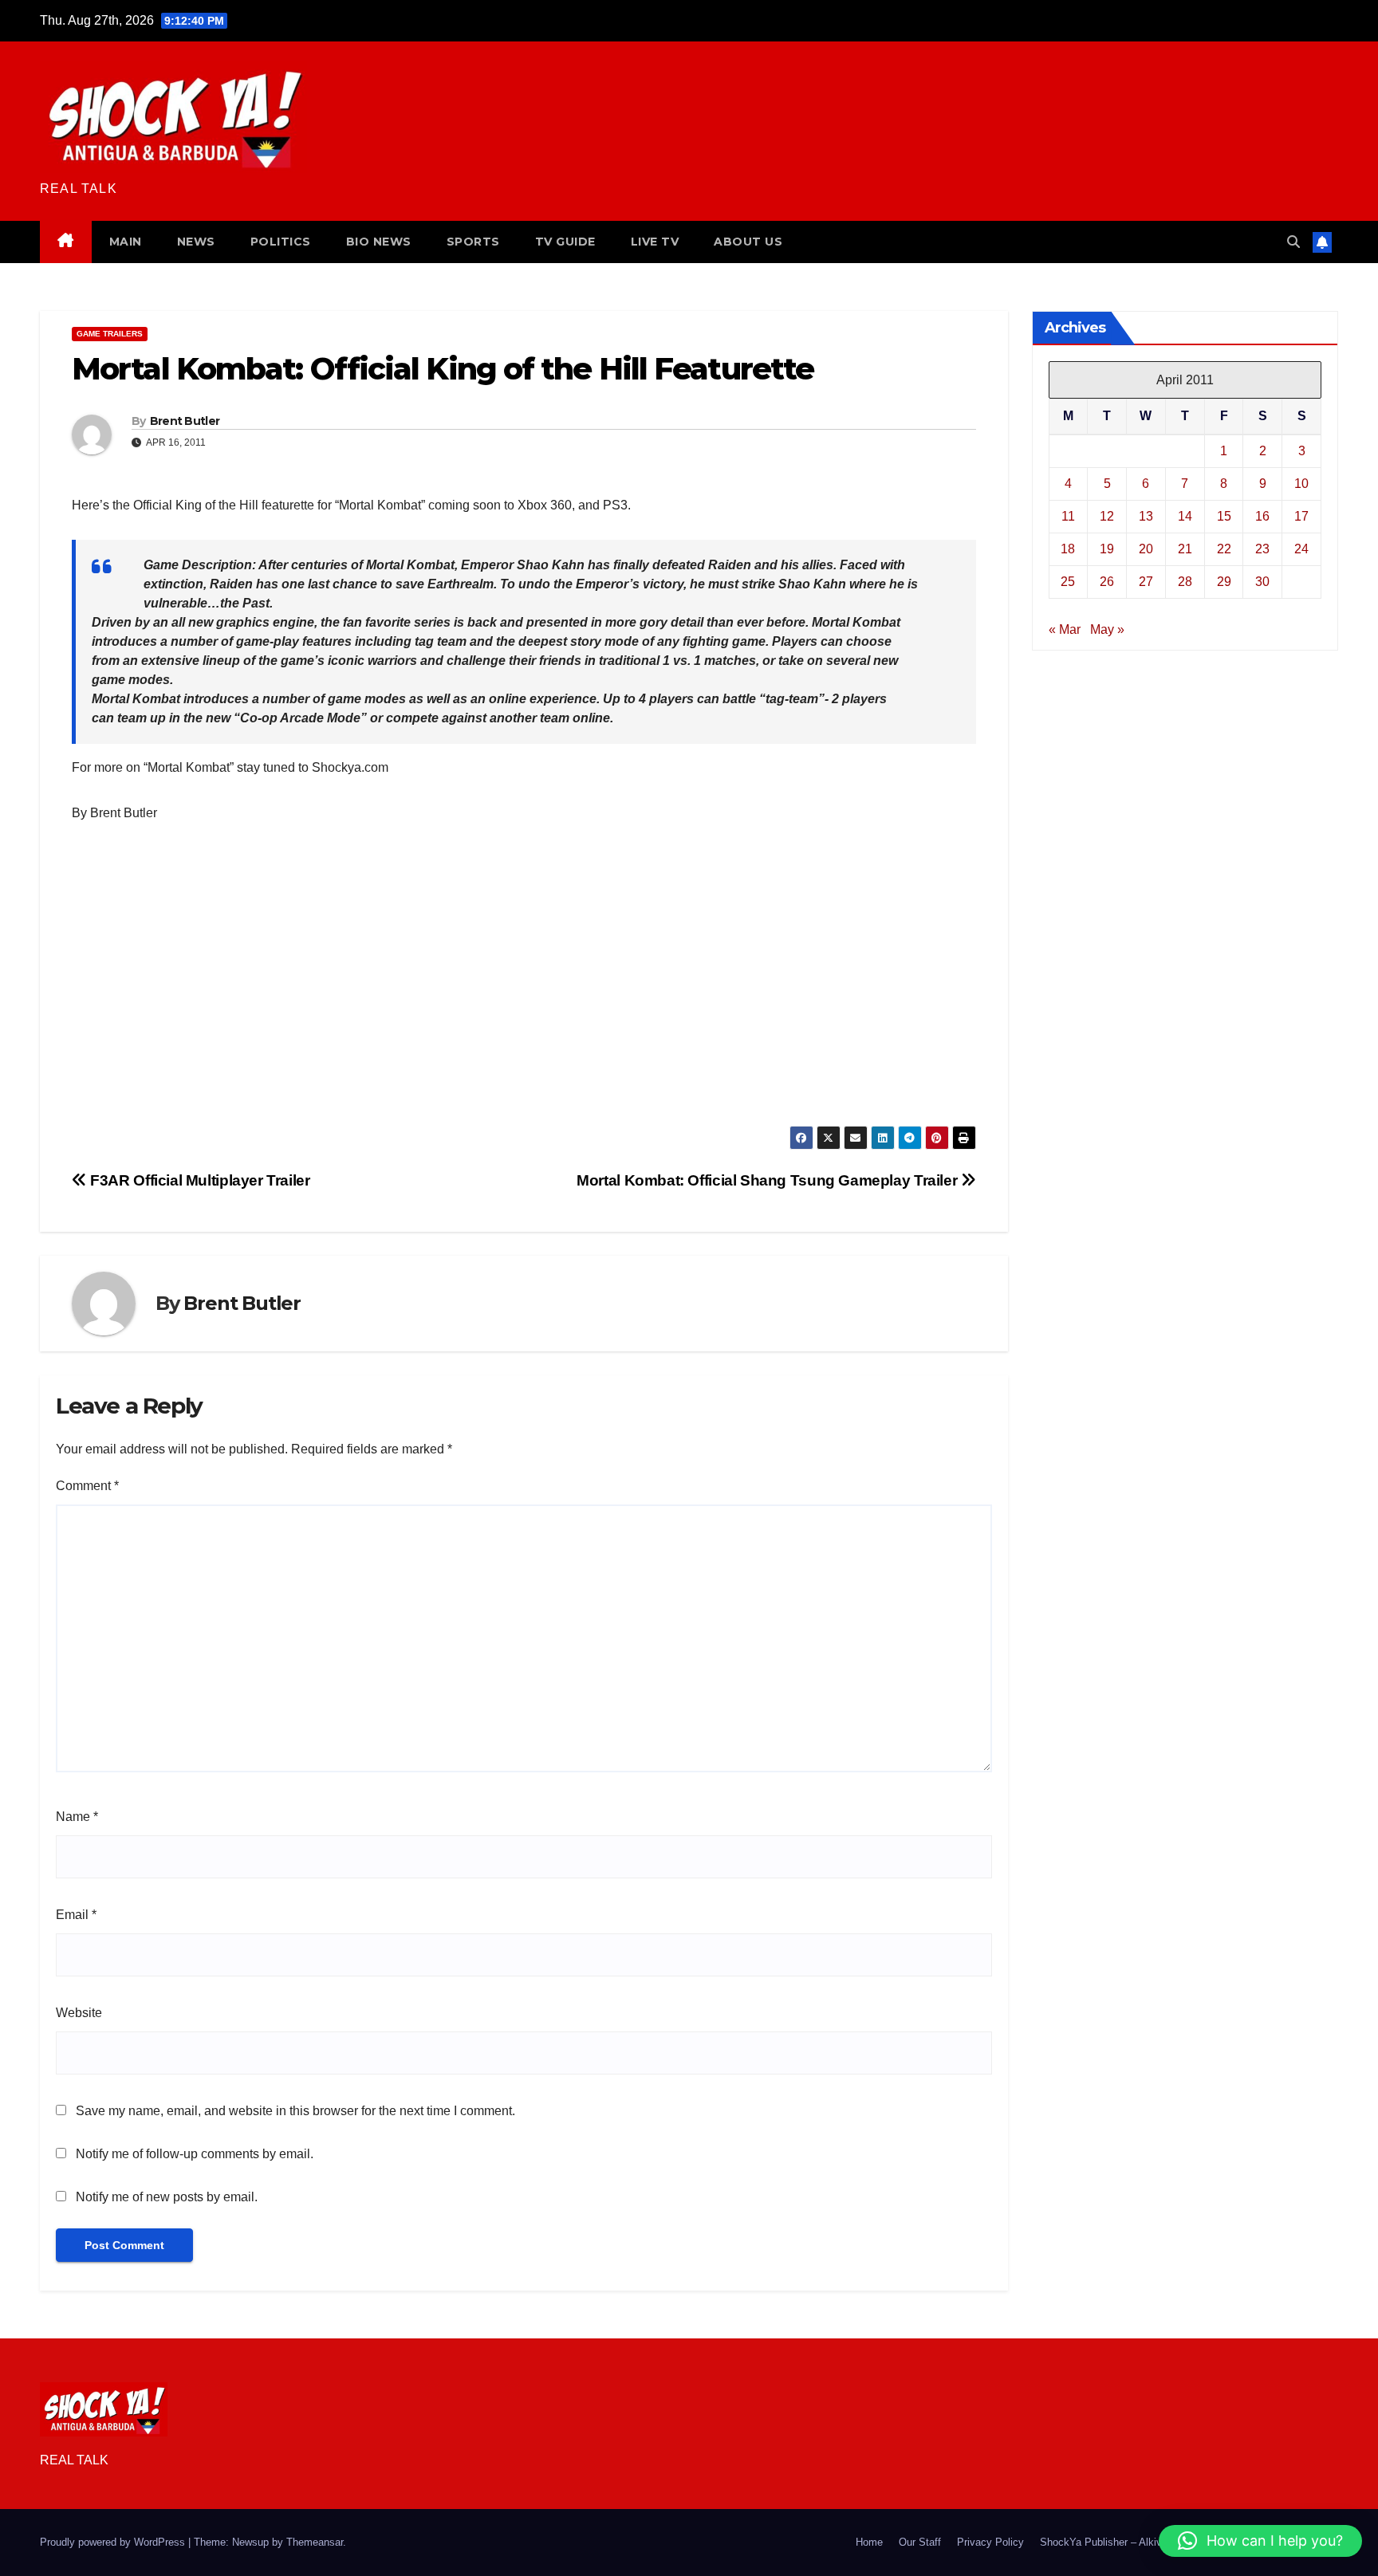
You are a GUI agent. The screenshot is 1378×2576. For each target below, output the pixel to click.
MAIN (126, 242)
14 (1185, 515)
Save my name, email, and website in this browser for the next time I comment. (295, 2111)
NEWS (196, 242)
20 (1146, 548)
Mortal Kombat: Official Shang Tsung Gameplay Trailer (769, 1180)
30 (1262, 581)
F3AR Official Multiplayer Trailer (199, 1180)
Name (77, 1817)
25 (1068, 581)
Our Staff (920, 2542)
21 (1185, 548)
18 (1068, 548)
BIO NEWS (379, 242)
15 (1224, 515)
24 (1301, 548)
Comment (87, 1486)
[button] (1293, 242)
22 (1224, 548)
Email (76, 1915)
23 (1262, 548)
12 (1107, 515)
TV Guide (565, 242)
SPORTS (473, 242)
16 (1262, 515)
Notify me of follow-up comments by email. (195, 2154)
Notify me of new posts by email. (167, 2197)
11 (1068, 515)
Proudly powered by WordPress (114, 2542)
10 (1301, 483)
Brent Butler (185, 421)
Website (79, 2013)
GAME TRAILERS (110, 334)
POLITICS (281, 242)
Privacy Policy (990, 2542)
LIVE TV (655, 242)
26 (1107, 581)
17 (1301, 515)
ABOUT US (748, 242)
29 (1224, 581)
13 (1146, 515)
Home (869, 2542)
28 (1185, 581)
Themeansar (315, 2542)
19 (1107, 548)
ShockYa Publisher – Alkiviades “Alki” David (1142, 2542)
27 (1146, 581)
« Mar (1065, 629)
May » (1107, 629)
